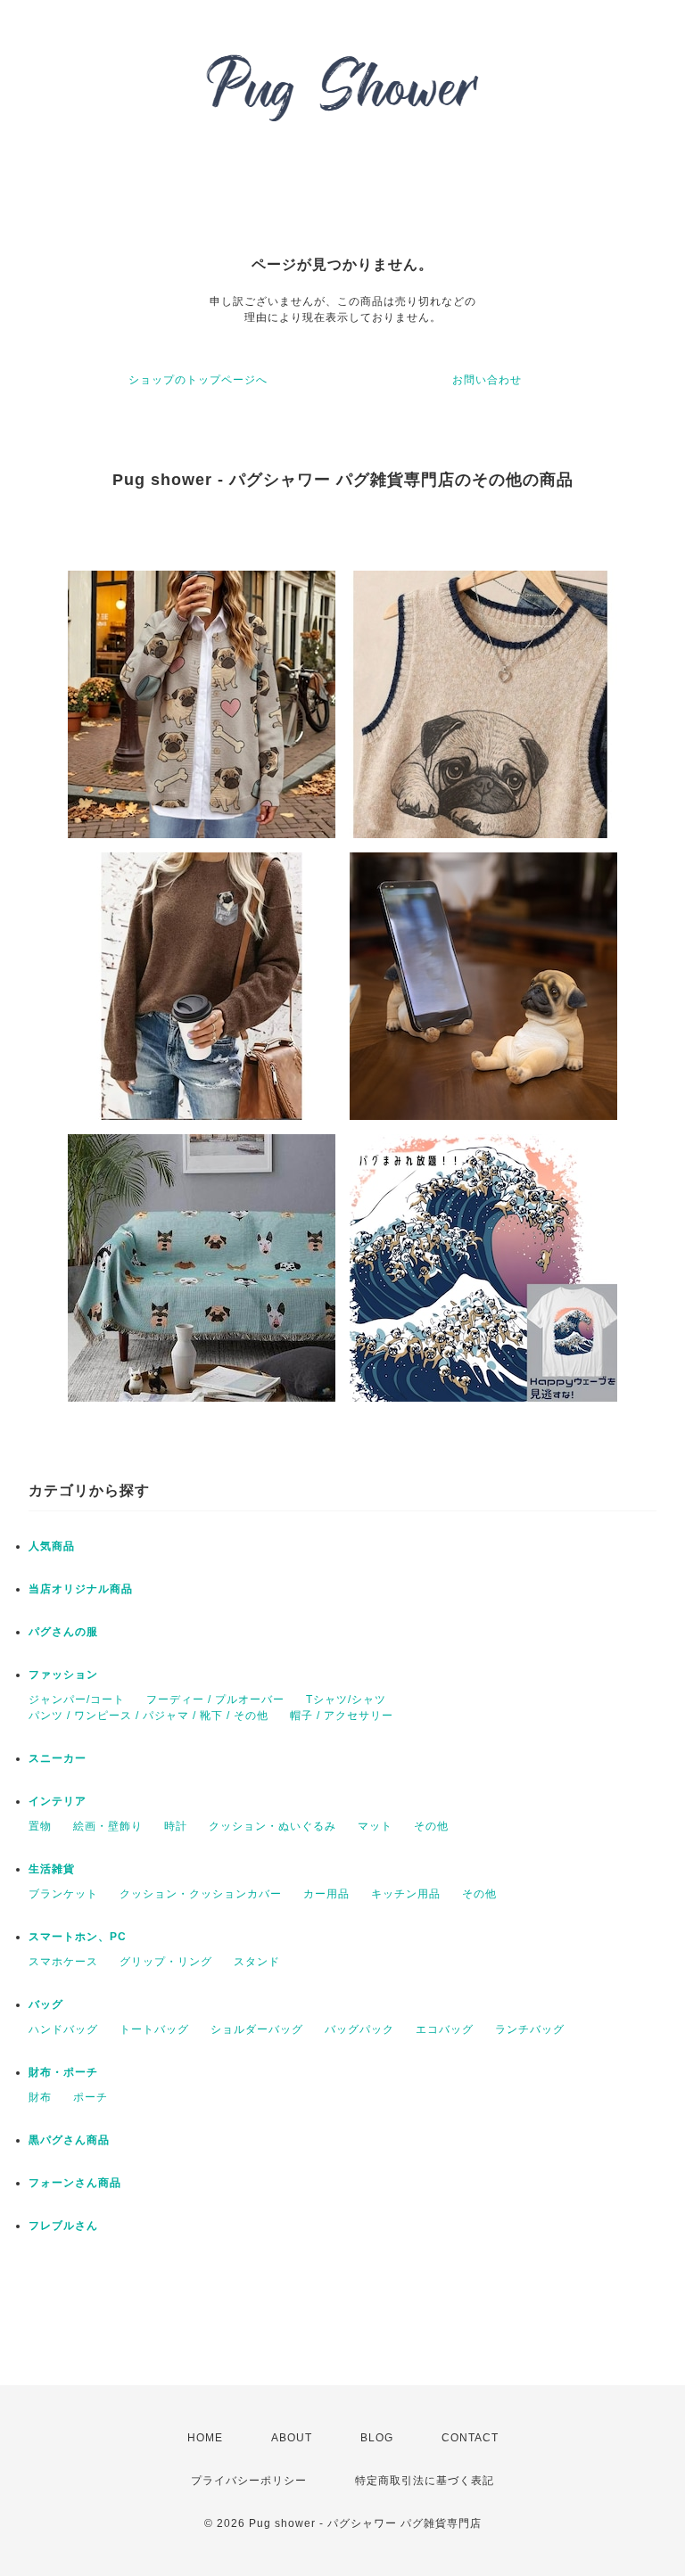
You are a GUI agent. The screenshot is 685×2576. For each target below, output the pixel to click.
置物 (40, 1826)
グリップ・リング (166, 1962)
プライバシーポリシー (249, 2481)
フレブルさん (63, 2226)
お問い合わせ (487, 380)
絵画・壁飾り (108, 1826)
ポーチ (91, 2097)
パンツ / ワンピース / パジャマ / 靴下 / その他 (149, 1716)
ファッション (63, 1675)
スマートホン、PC (78, 1937)
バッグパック (359, 2029)
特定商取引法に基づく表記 (425, 2481)
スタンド (257, 1962)
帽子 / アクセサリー (342, 1716)
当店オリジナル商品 (81, 1589)
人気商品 (52, 1546)
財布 (40, 2097)
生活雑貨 (52, 1869)
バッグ (46, 2004)
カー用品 (326, 1894)
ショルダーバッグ (257, 2029)
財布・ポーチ (63, 2072)
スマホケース (63, 1962)
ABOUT (292, 2438)
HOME (205, 2438)
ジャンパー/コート (77, 1700)
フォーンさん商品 (75, 2183)
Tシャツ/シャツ (346, 1700)
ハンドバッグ (63, 2029)
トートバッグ (154, 2029)
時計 (176, 1826)
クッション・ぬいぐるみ (272, 1826)
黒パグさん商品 (69, 2140)
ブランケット (63, 1894)
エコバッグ (445, 2029)
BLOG (377, 2438)
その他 (431, 1826)
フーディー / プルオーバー (215, 1700)
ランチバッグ (530, 2029)
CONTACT (470, 2438)
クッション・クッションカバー (201, 1894)
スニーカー (58, 1758)
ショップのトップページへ (198, 380)
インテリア (58, 1801)
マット (375, 1826)
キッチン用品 (406, 1894)
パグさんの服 (63, 1632)
